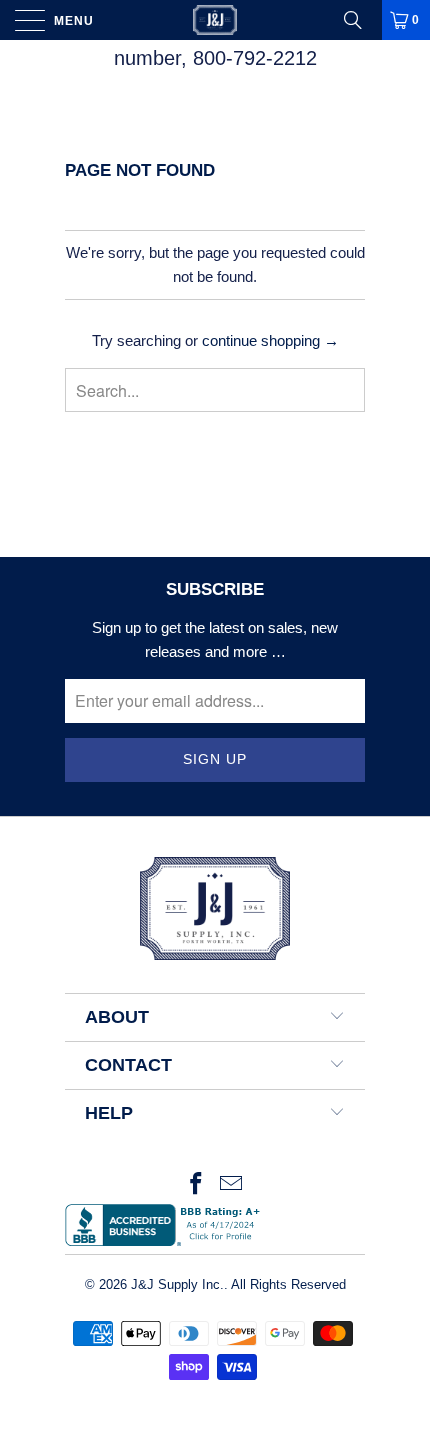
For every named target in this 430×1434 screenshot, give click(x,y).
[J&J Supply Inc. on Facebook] (196, 1185)
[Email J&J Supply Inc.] (232, 1185)
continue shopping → (270, 340)
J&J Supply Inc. (177, 1284)
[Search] (360, 20)
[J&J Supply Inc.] (215, 20)
